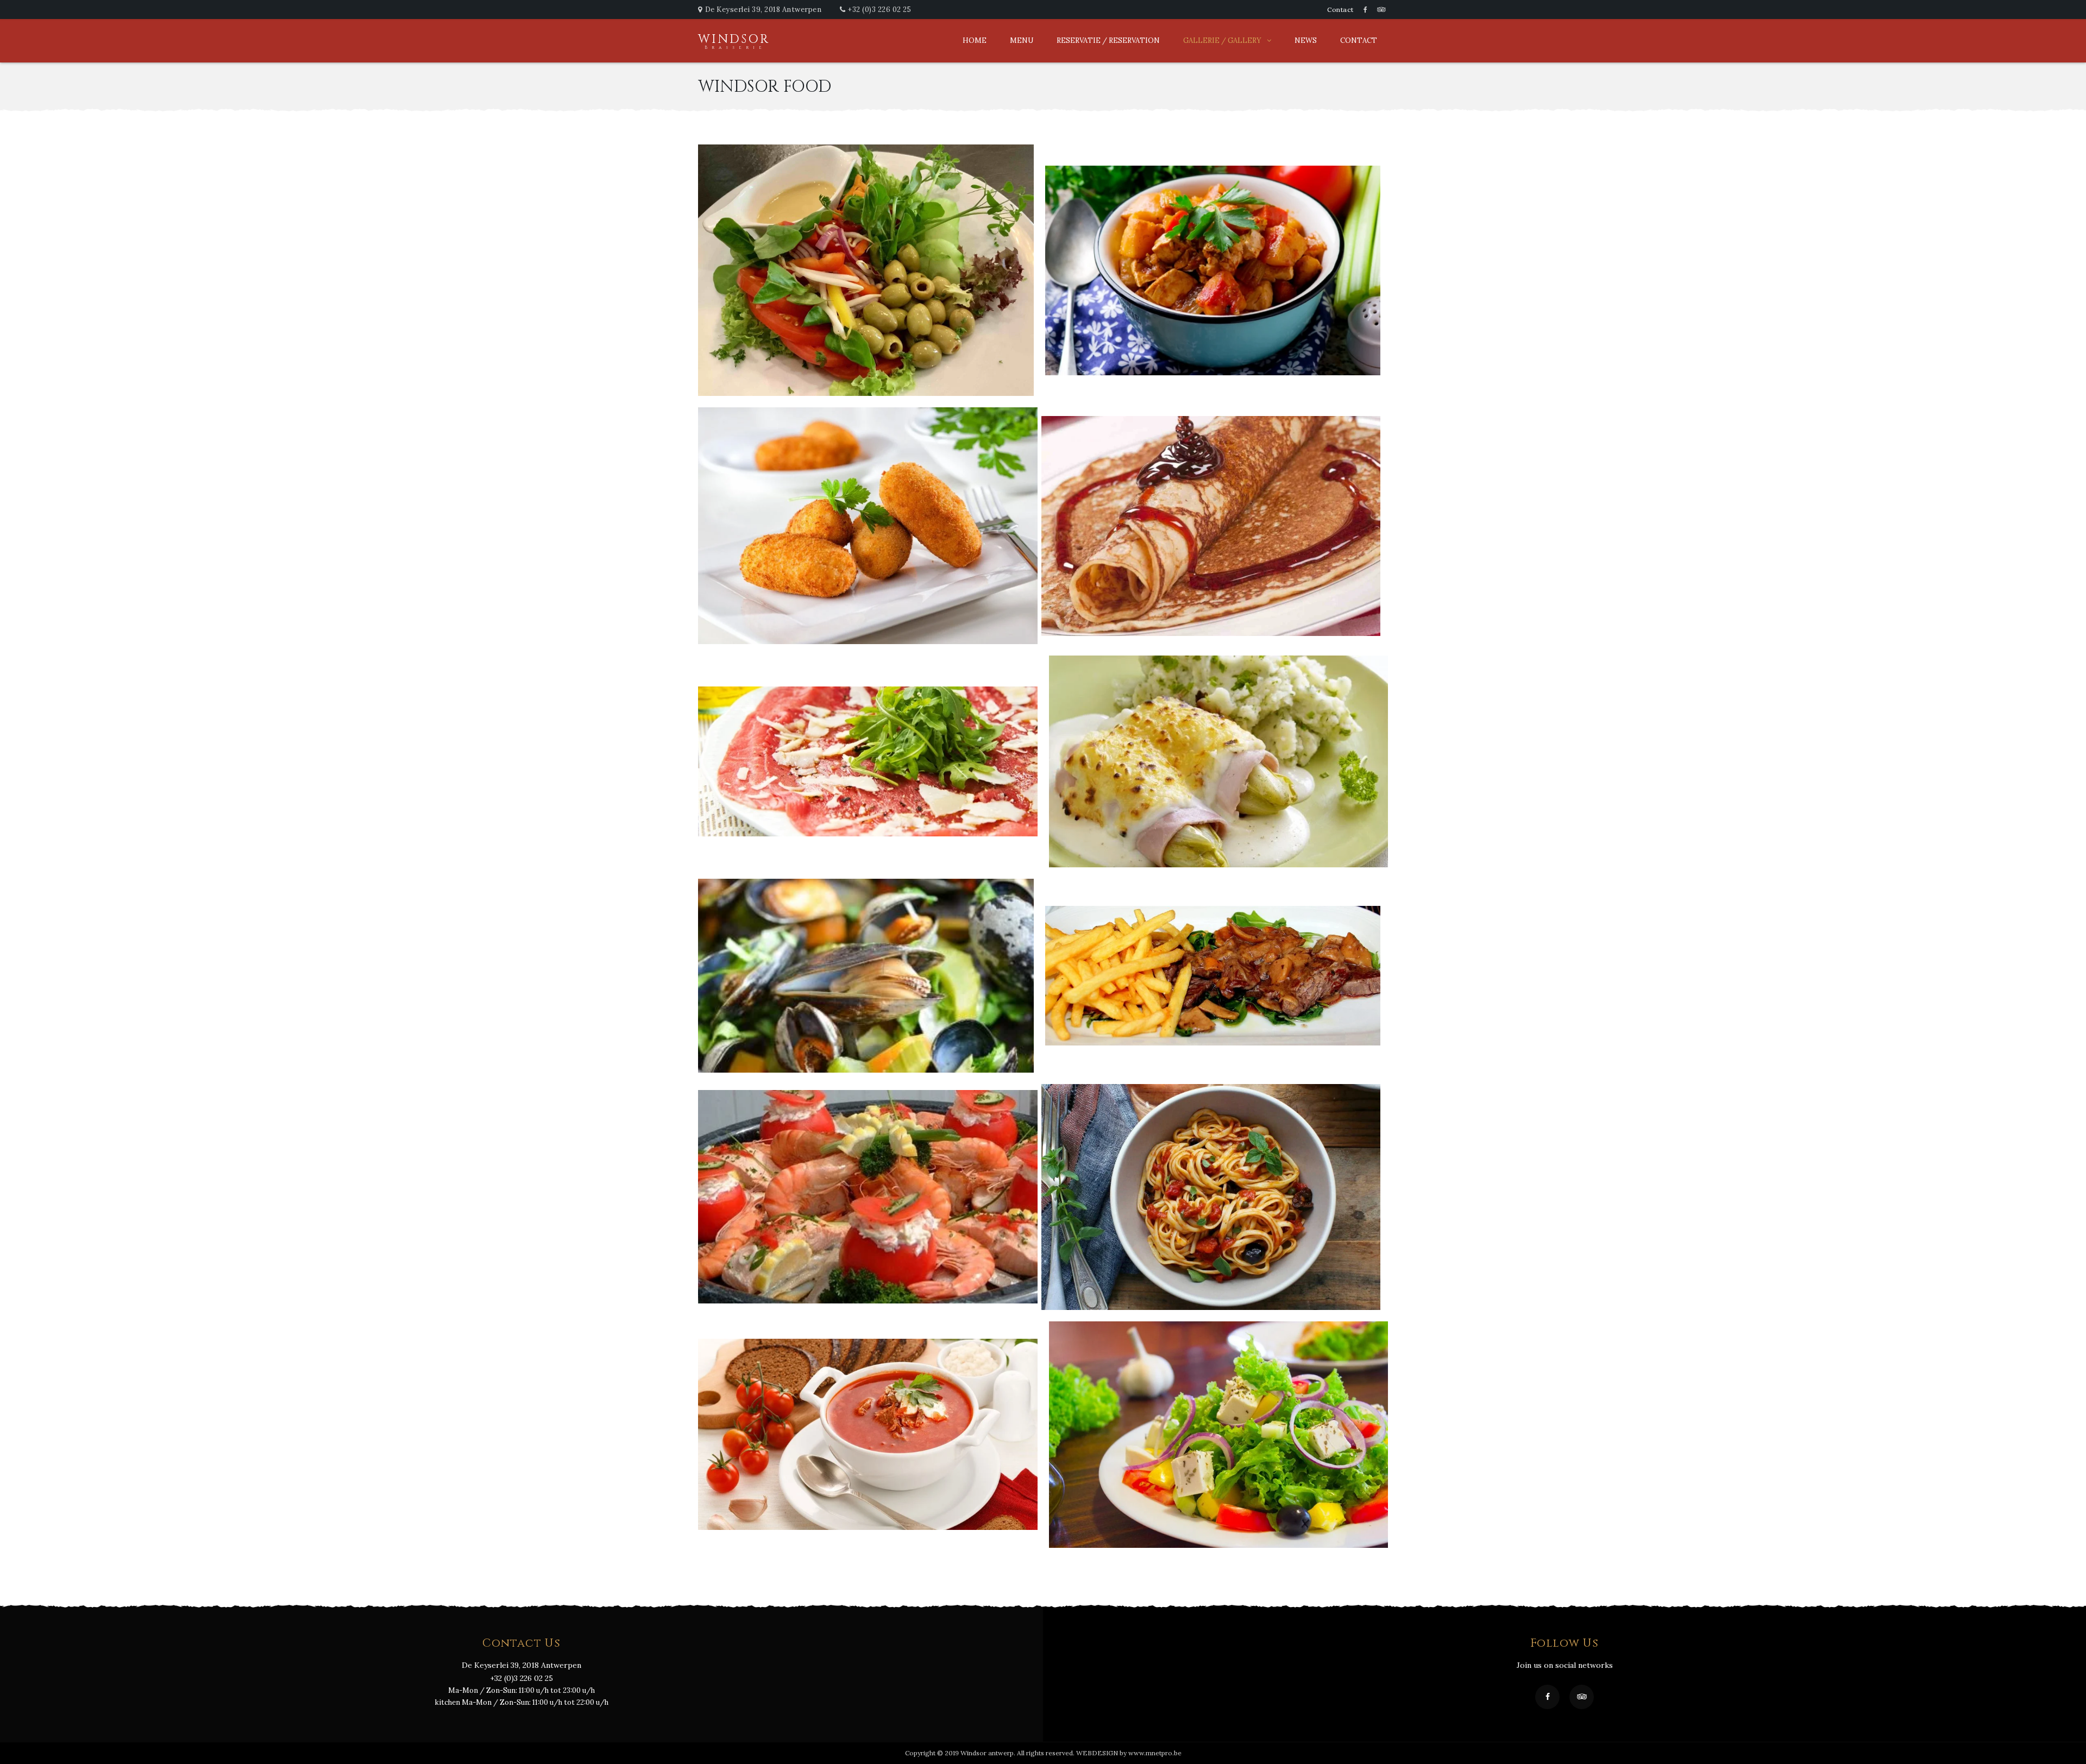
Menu (1022, 40)
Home (975, 40)
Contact (1340, 10)
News (1306, 40)
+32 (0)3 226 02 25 (879, 10)
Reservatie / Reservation (1108, 40)
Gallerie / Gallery (1222, 40)
